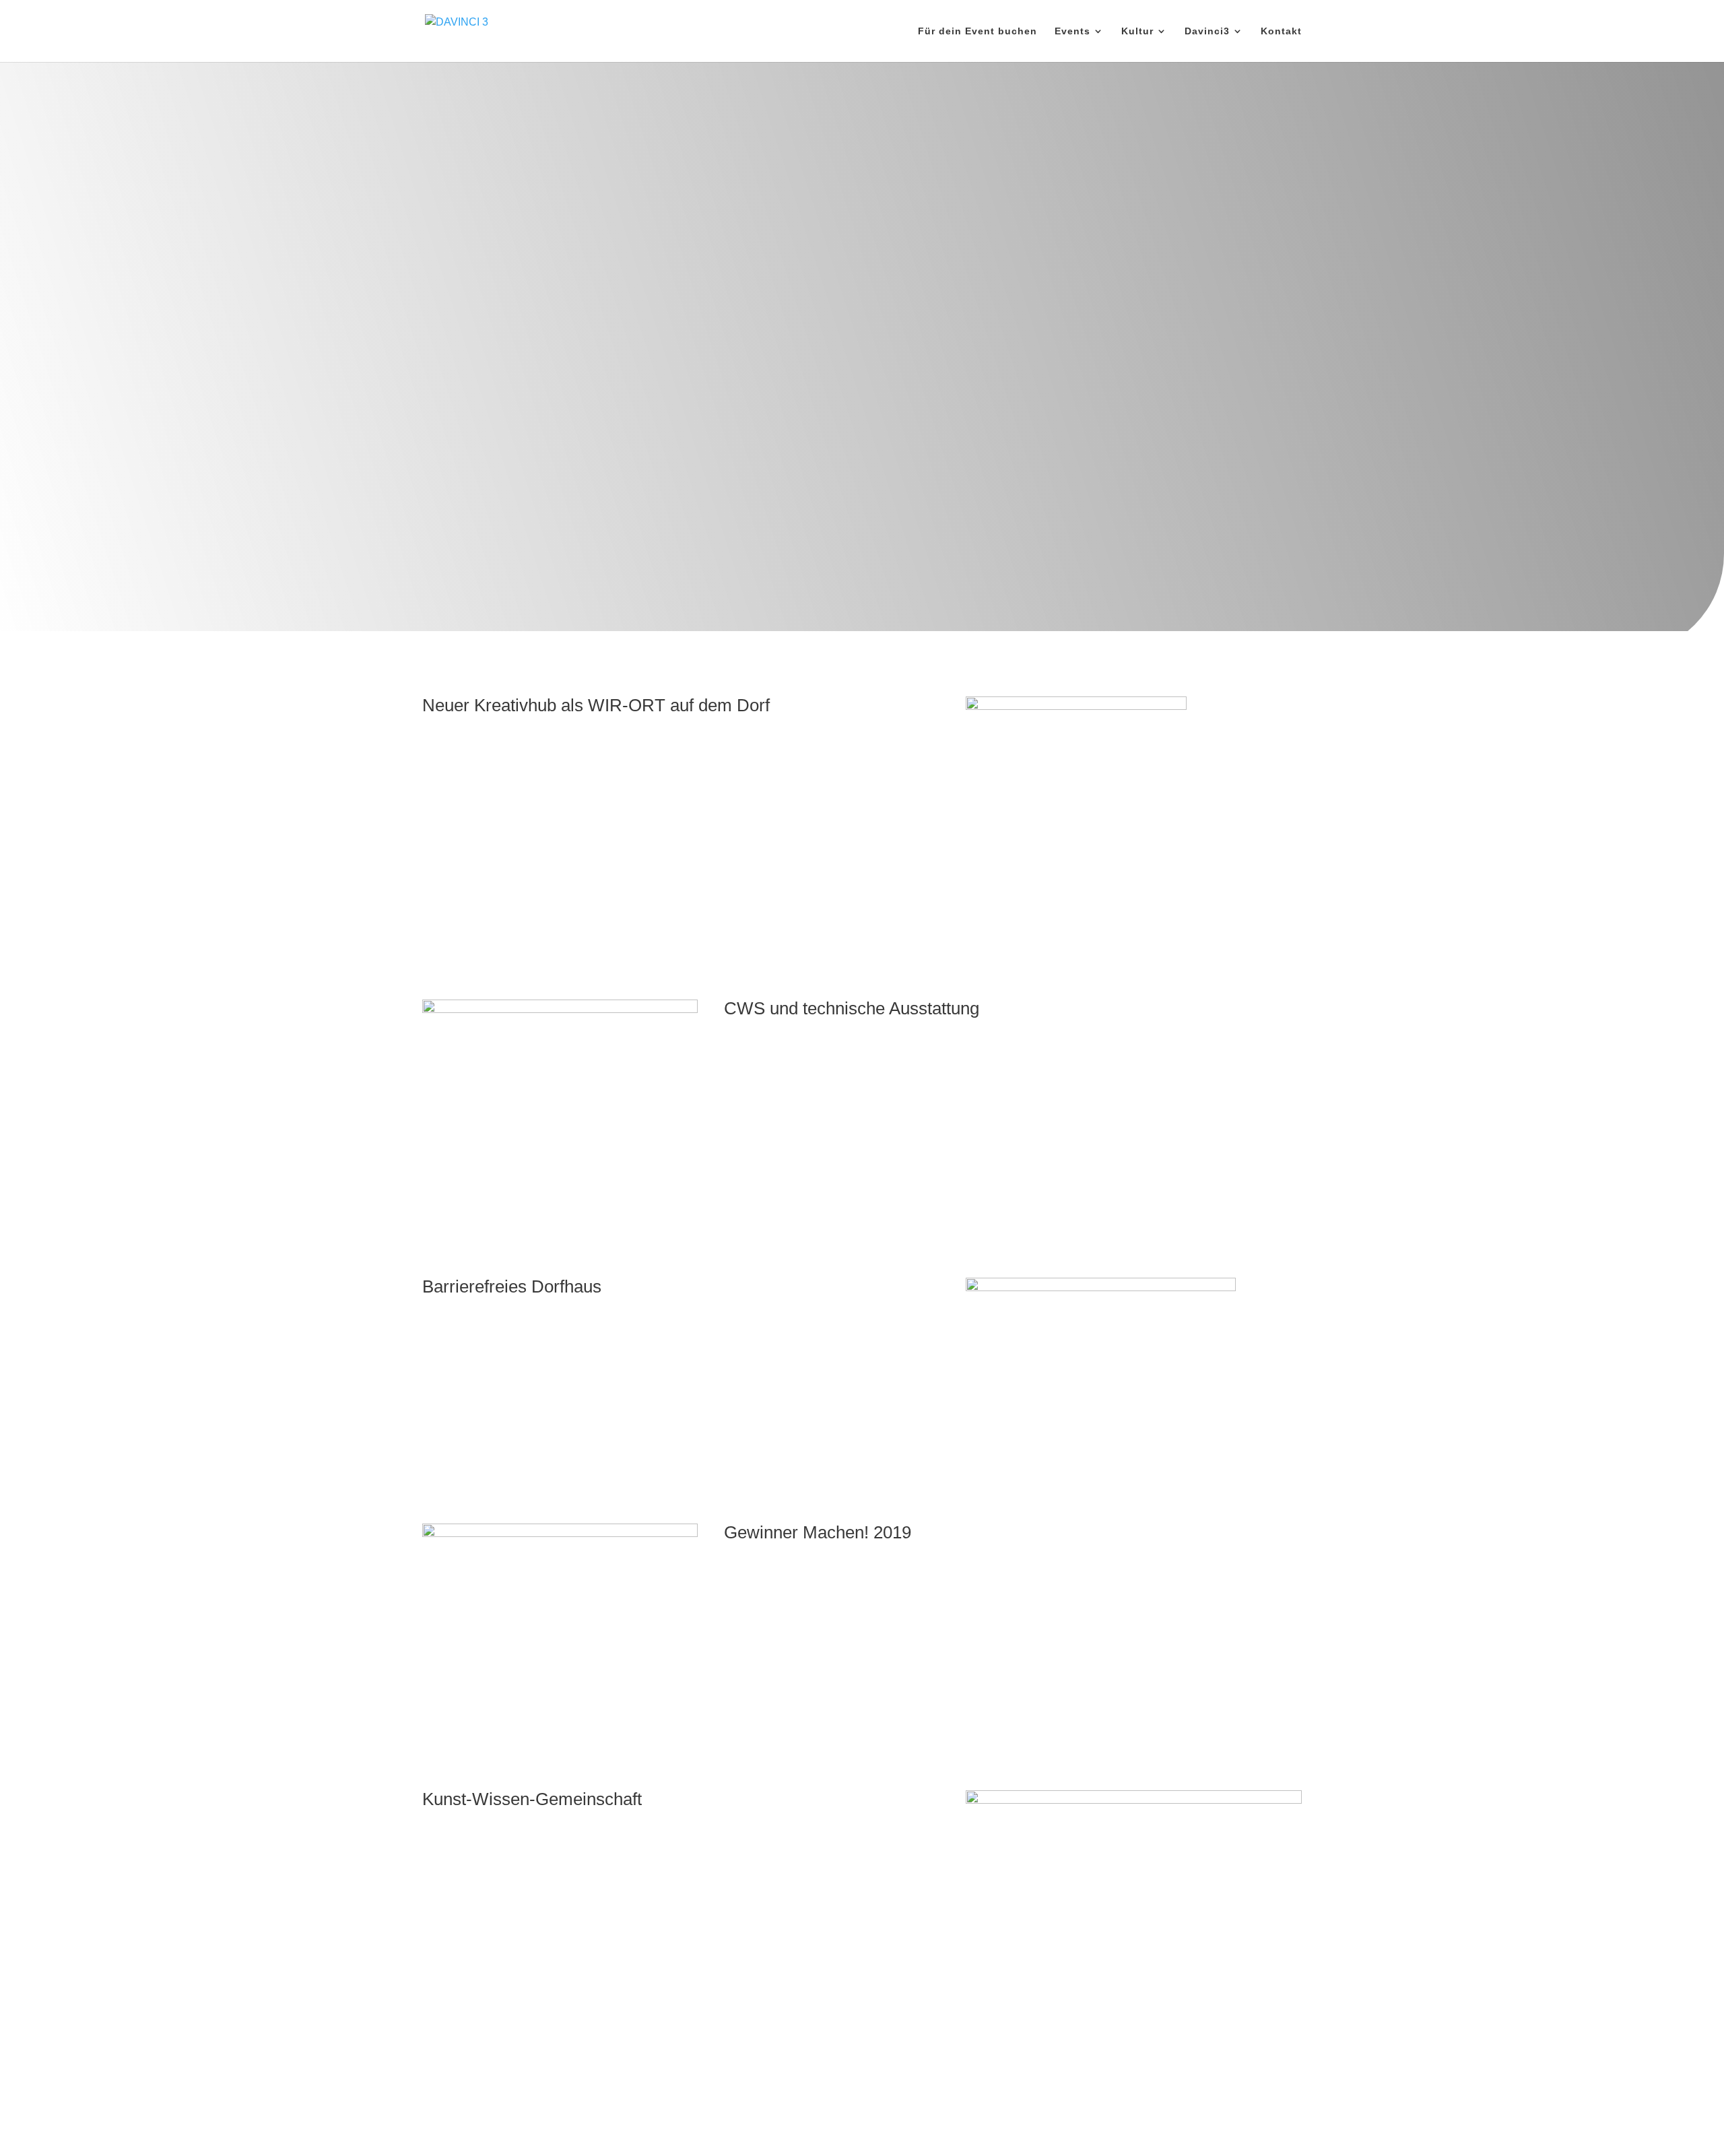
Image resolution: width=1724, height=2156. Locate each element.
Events (1072, 31)
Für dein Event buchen (977, 31)
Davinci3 (1207, 31)
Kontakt (1281, 31)
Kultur (1137, 31)
